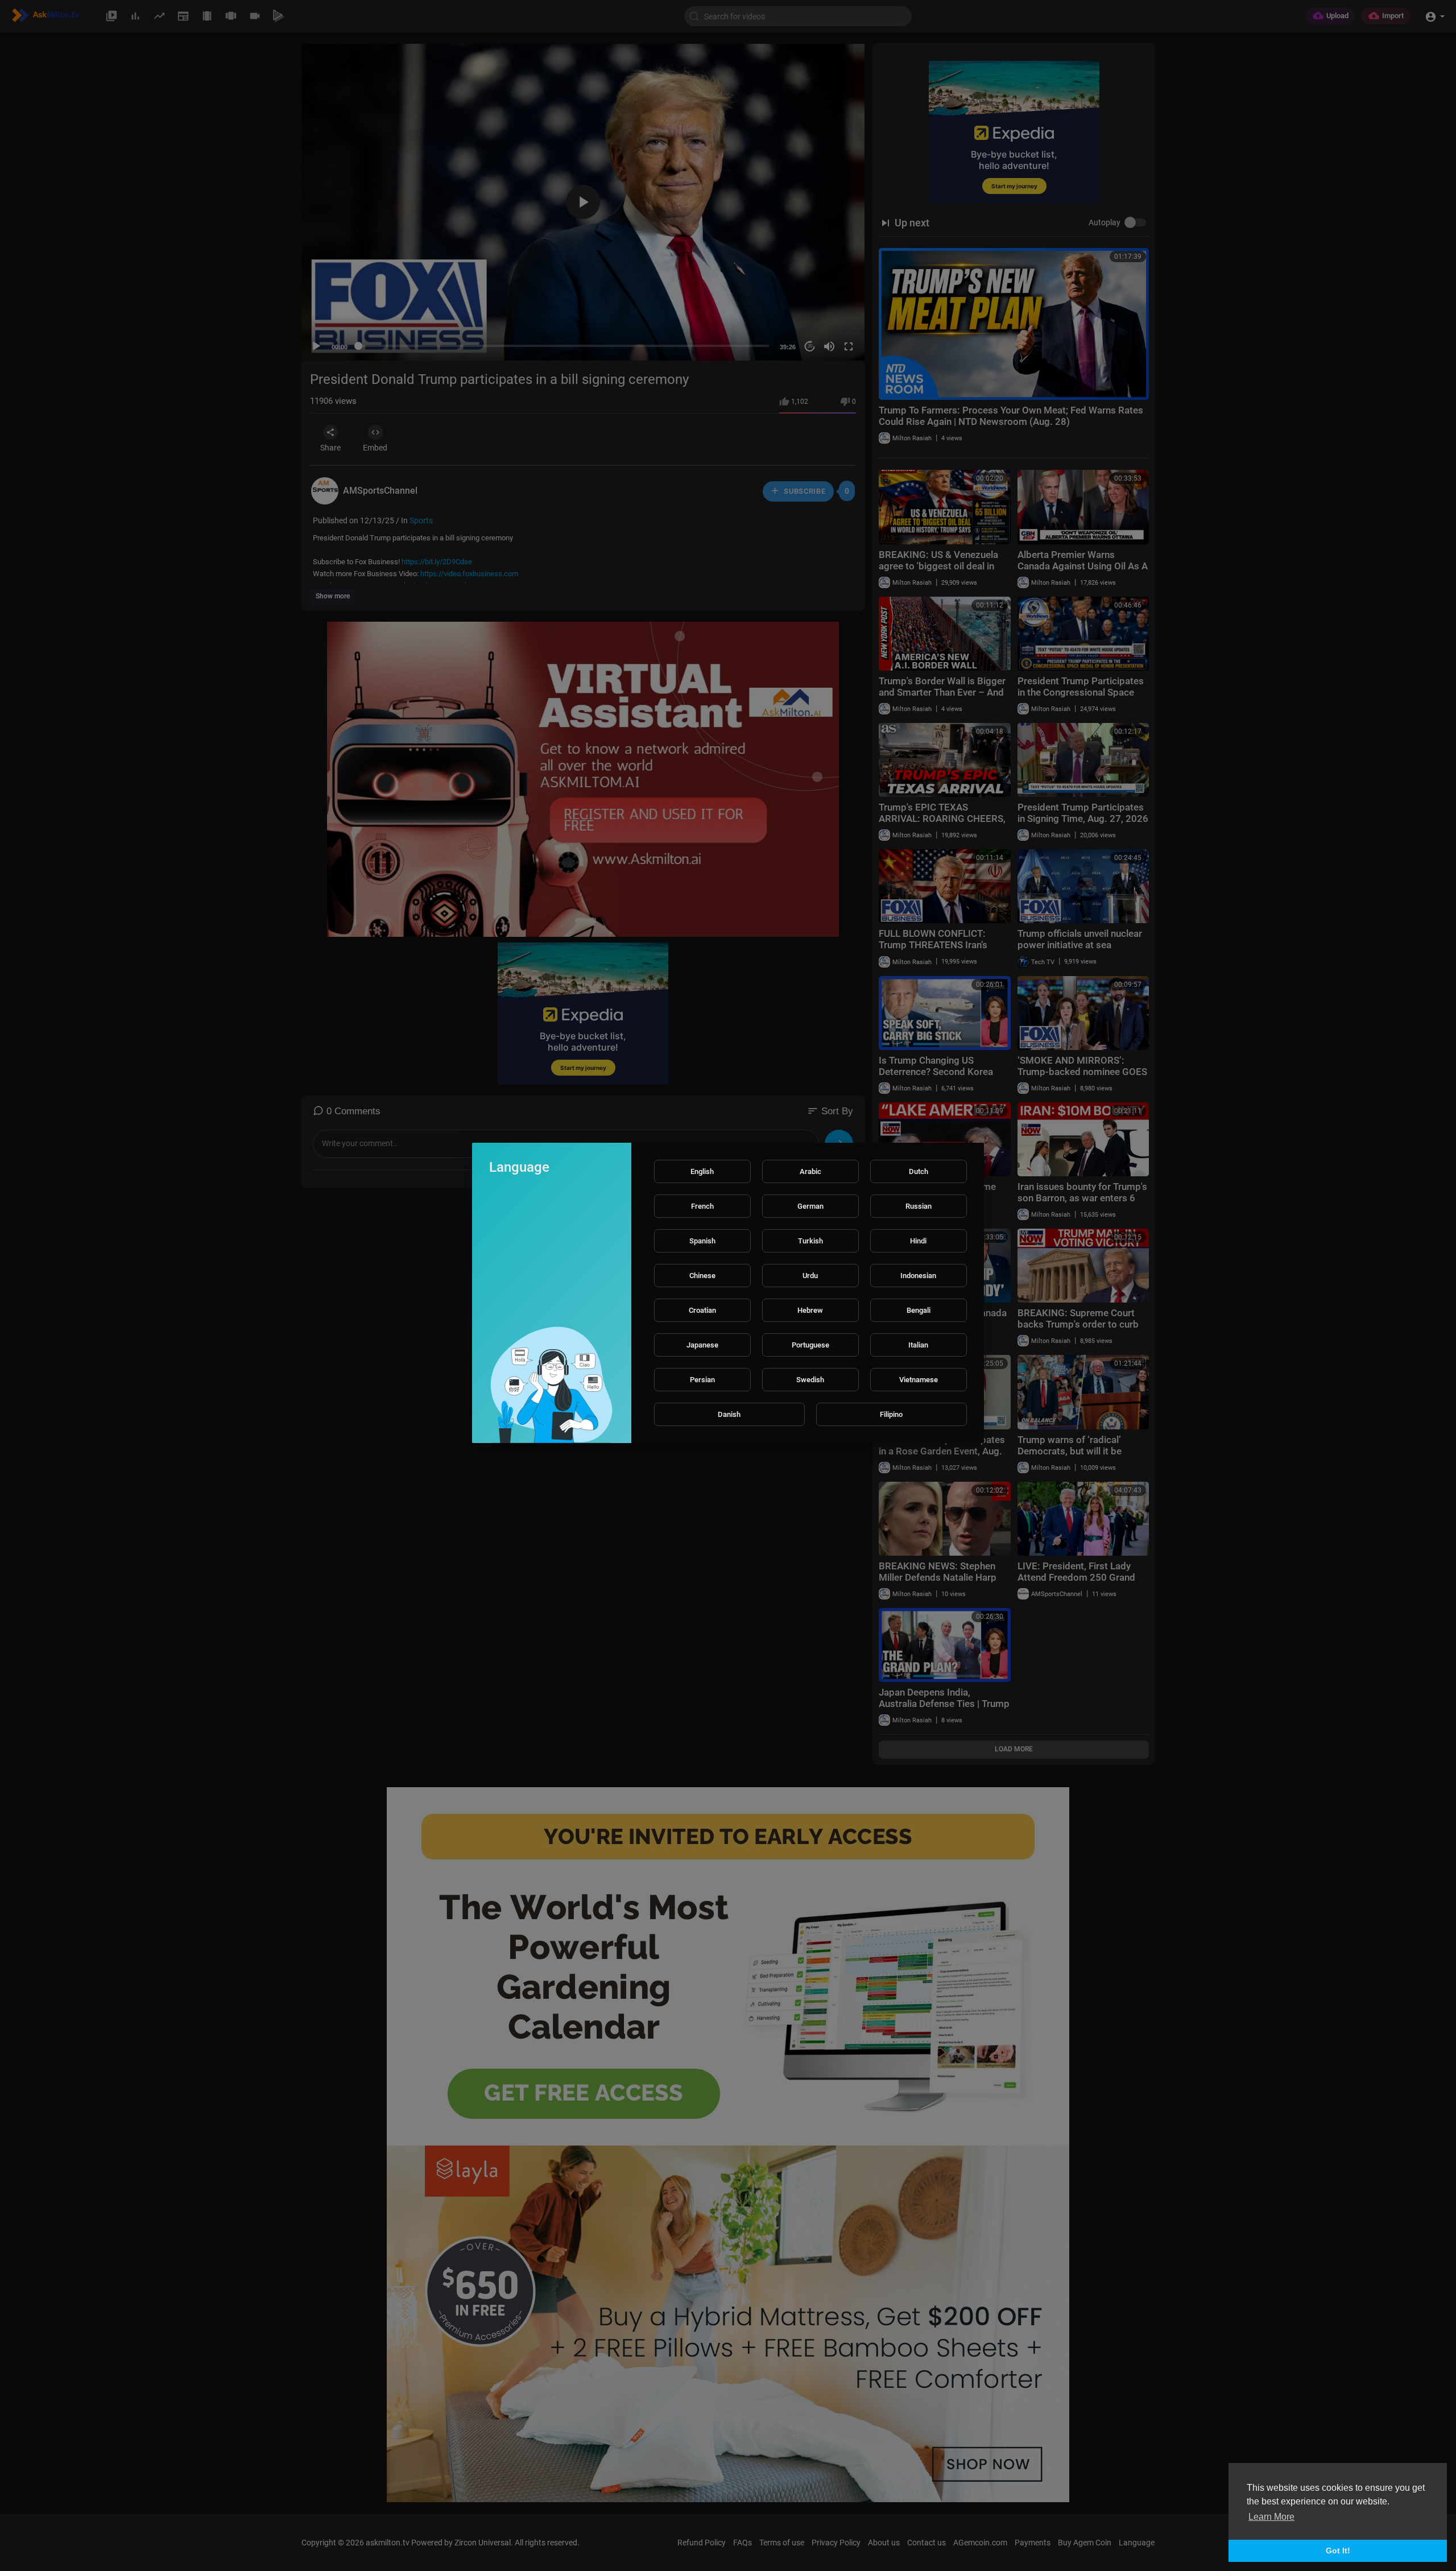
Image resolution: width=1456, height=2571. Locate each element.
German (810, 1206)
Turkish (810, 1241)
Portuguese (810, 1345)
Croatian (702, 1310)
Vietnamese (919, 1380)
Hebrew (810, 1310)
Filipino (891, 1414)
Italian (918, 1345)
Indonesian (918, 1276)
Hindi (918, 1241)
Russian (919, 1206)
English (702, 1171)
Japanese (702, 1345)
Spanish (702, 1241)
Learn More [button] (1271, 2517)
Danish (729, 1414)
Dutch (919, 1171)
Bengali (919, 1310)
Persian (702, 1380)
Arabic (810, 1171)
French (702, 1206)
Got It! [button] (1338, 2551)
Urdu (810, 1276)
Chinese (702, 1276)
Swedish (810, 1380)
